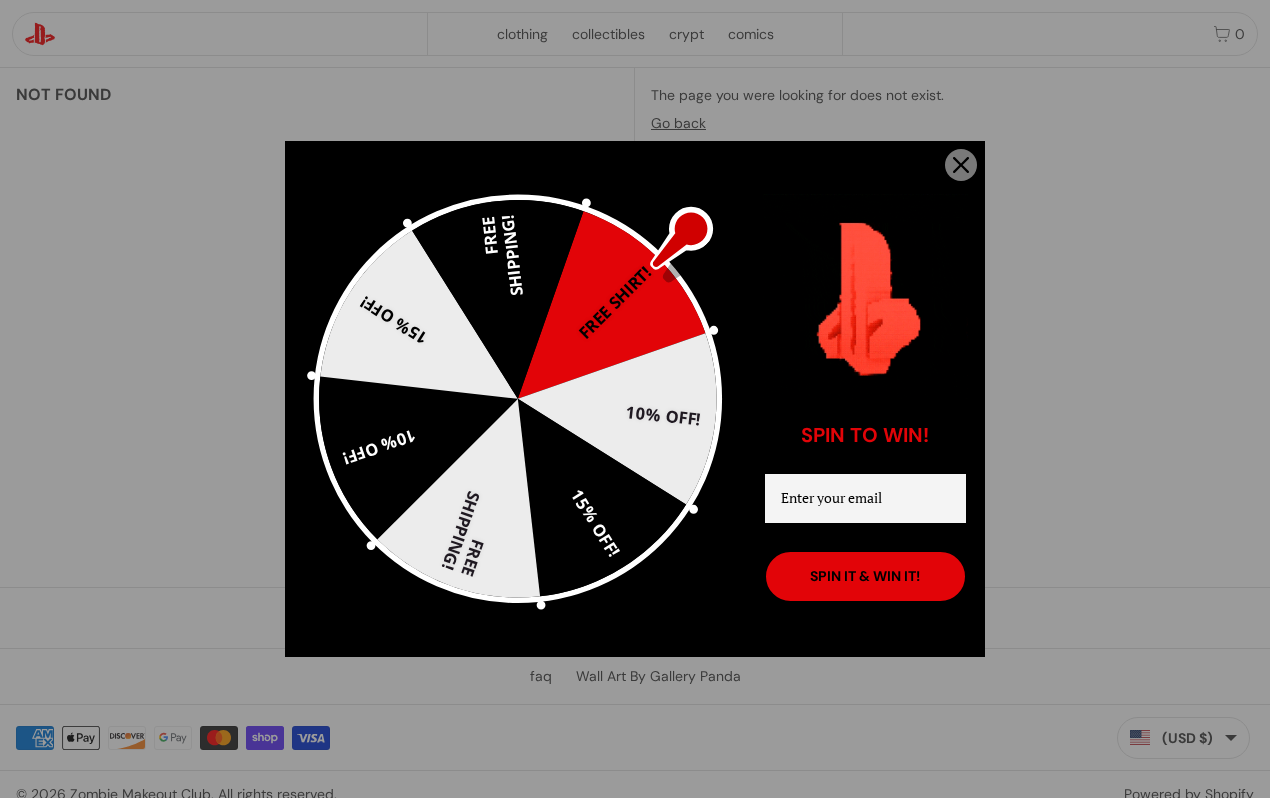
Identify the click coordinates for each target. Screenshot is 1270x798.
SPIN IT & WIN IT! (865, 576)
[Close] (961, 165)
